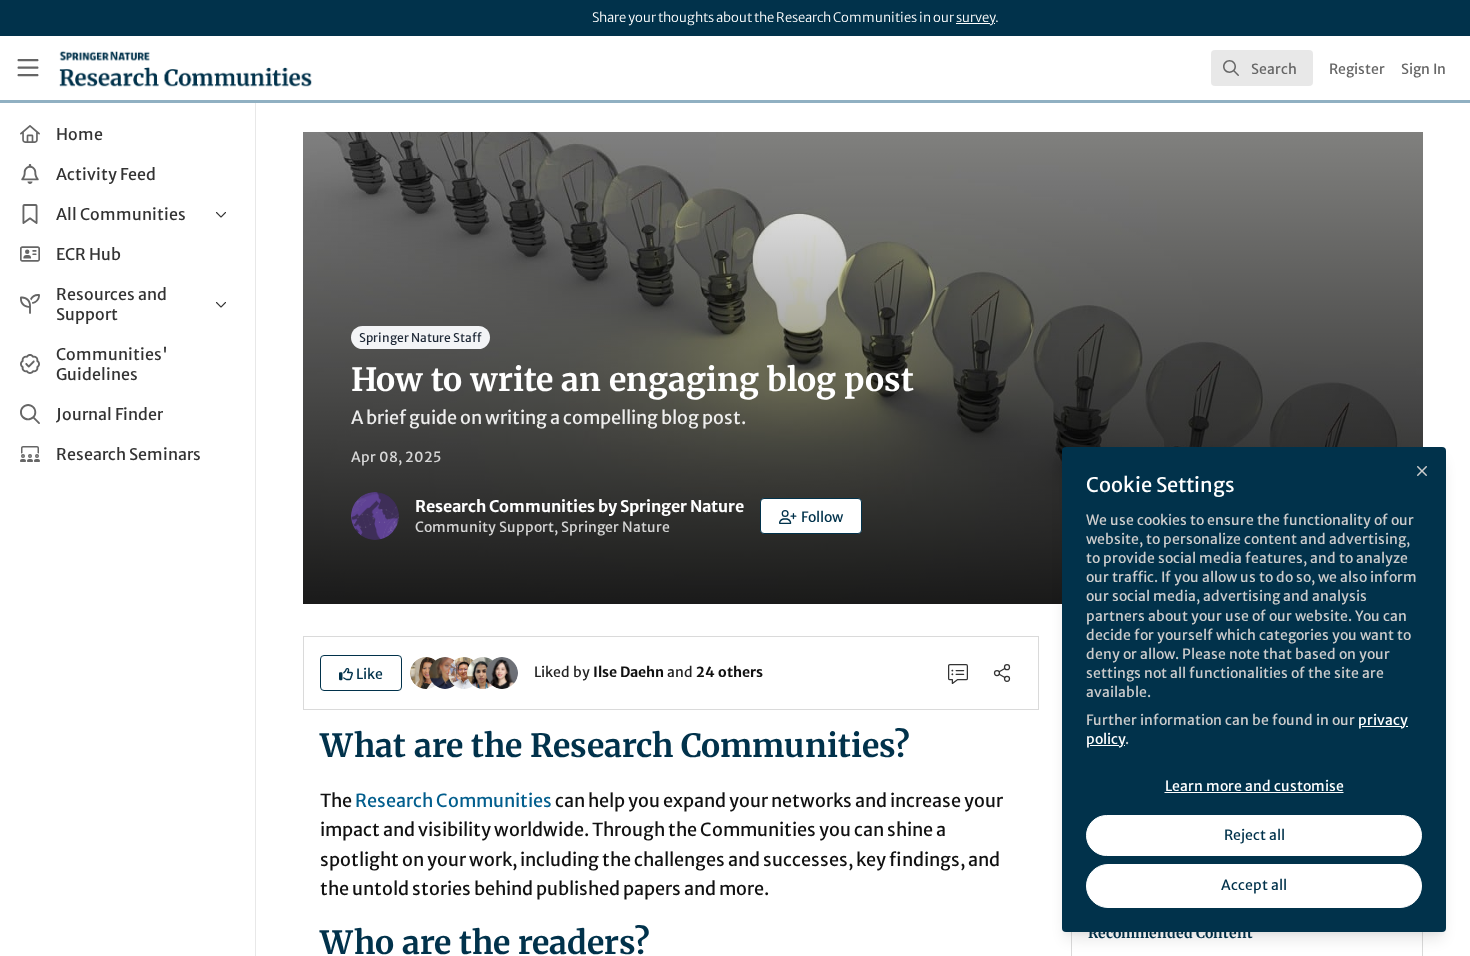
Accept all (1254, 885)
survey (975, 17)
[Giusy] (445, 671)
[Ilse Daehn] (426, 671)
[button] (811, 516)
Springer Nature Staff (420, 337)
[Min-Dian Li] (464, 671)
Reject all (1254, 835)
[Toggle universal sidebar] (28, 68)
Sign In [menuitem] (1423, 69)
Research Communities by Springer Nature (579, 506)
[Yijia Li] (502, 671)
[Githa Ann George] (483, 671)
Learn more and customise (1254, 786)
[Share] (1002, 673)
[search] (1262, 68)
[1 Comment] (958, 673)
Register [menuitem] (1357, 69)
